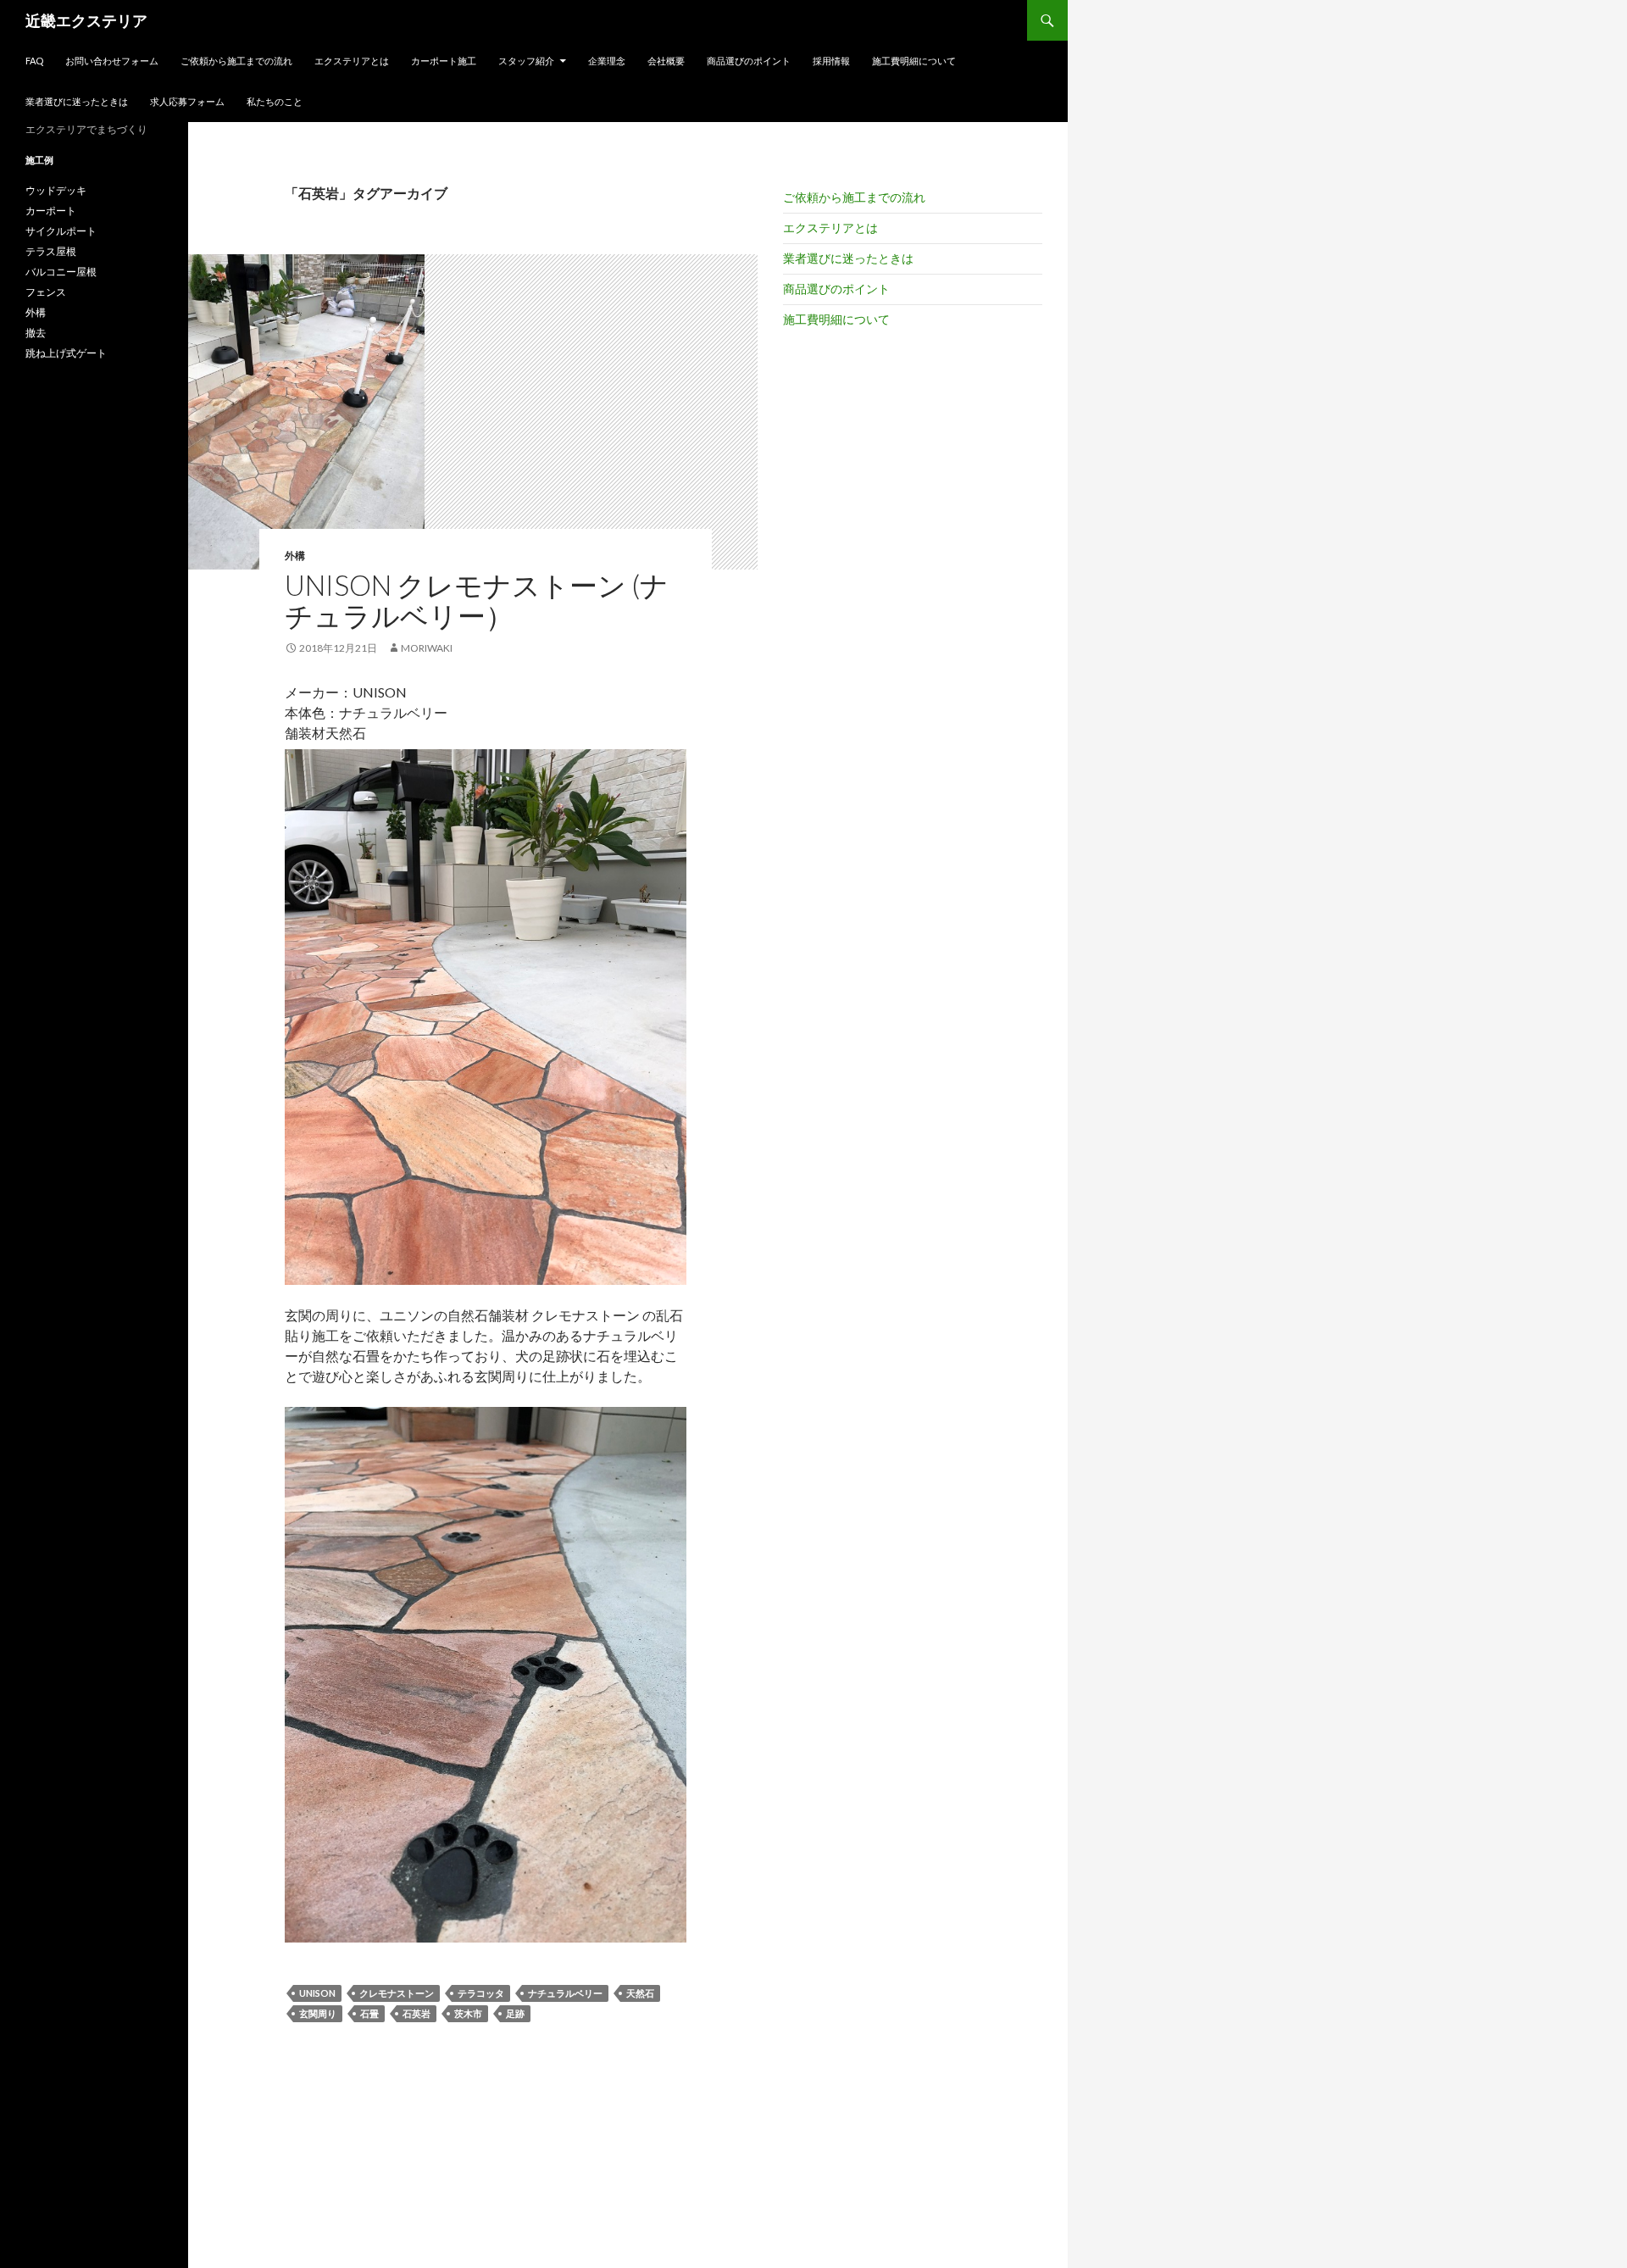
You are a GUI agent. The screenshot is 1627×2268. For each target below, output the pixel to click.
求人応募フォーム (187, 101)
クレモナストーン (397, 1993)
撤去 (36, 333)
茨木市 (468, 2013)
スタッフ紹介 (526, 61)
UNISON (317, 1993)
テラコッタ (481, 1993)
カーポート (51, 211)
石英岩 (416, 2013)
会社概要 (666, 61)
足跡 (515, 2013)
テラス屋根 (51, 251)
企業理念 (607, 61)
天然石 (640, 1993)
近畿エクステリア (86, 20)
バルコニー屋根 (61, 272)
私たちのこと (275, 101)
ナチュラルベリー (565, 1993)
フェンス (46, 292)
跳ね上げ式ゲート (66, 353)
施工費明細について (914, 61)
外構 (295, 556)
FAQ (34, 61)
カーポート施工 (444, 61)
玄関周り (318, 2013)
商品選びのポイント (749, 61)
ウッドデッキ (56, 190)
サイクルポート (61, 231)
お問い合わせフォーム (112, 61)
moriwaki (427, 648)
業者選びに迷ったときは (77, 101)
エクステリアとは (352, 61)
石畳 (369, 2013)
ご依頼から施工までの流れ (236, 61)
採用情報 (831, 61)
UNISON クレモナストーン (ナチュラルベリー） (477, 600)
